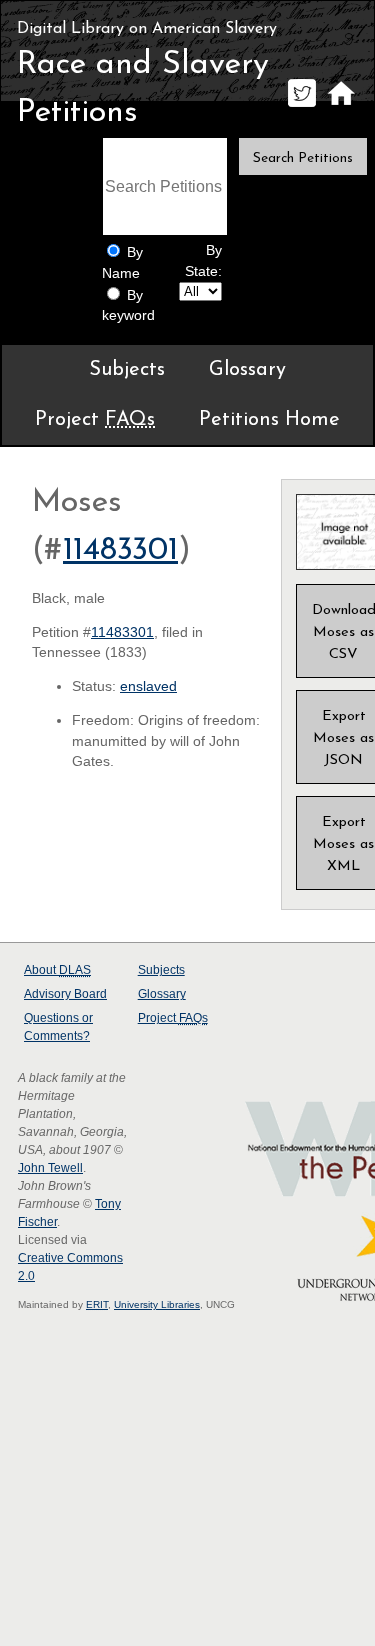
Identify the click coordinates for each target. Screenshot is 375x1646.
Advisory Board (65, 994)
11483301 (120, 551)
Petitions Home (269, 420)
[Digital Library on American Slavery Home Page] (340, 106)
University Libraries (157, 1304)
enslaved (148, 686)
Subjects (127, 370)
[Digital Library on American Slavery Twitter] (301, 106)
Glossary (247, 370)
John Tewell (50, 1168)
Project (95, 420)
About (57, 970)
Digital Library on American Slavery (147, 29)
